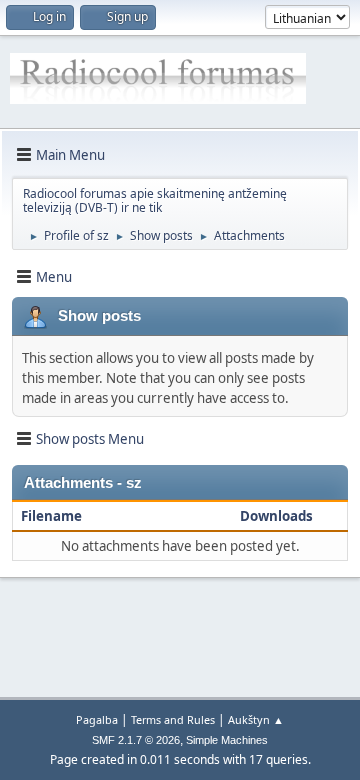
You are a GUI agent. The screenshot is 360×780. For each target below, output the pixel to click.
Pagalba (97, 719)
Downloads (276, 516)
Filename (53, 516)
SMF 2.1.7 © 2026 (136, 740)
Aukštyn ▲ (256, 719)
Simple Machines (227, 740)
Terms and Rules (173, 719)
